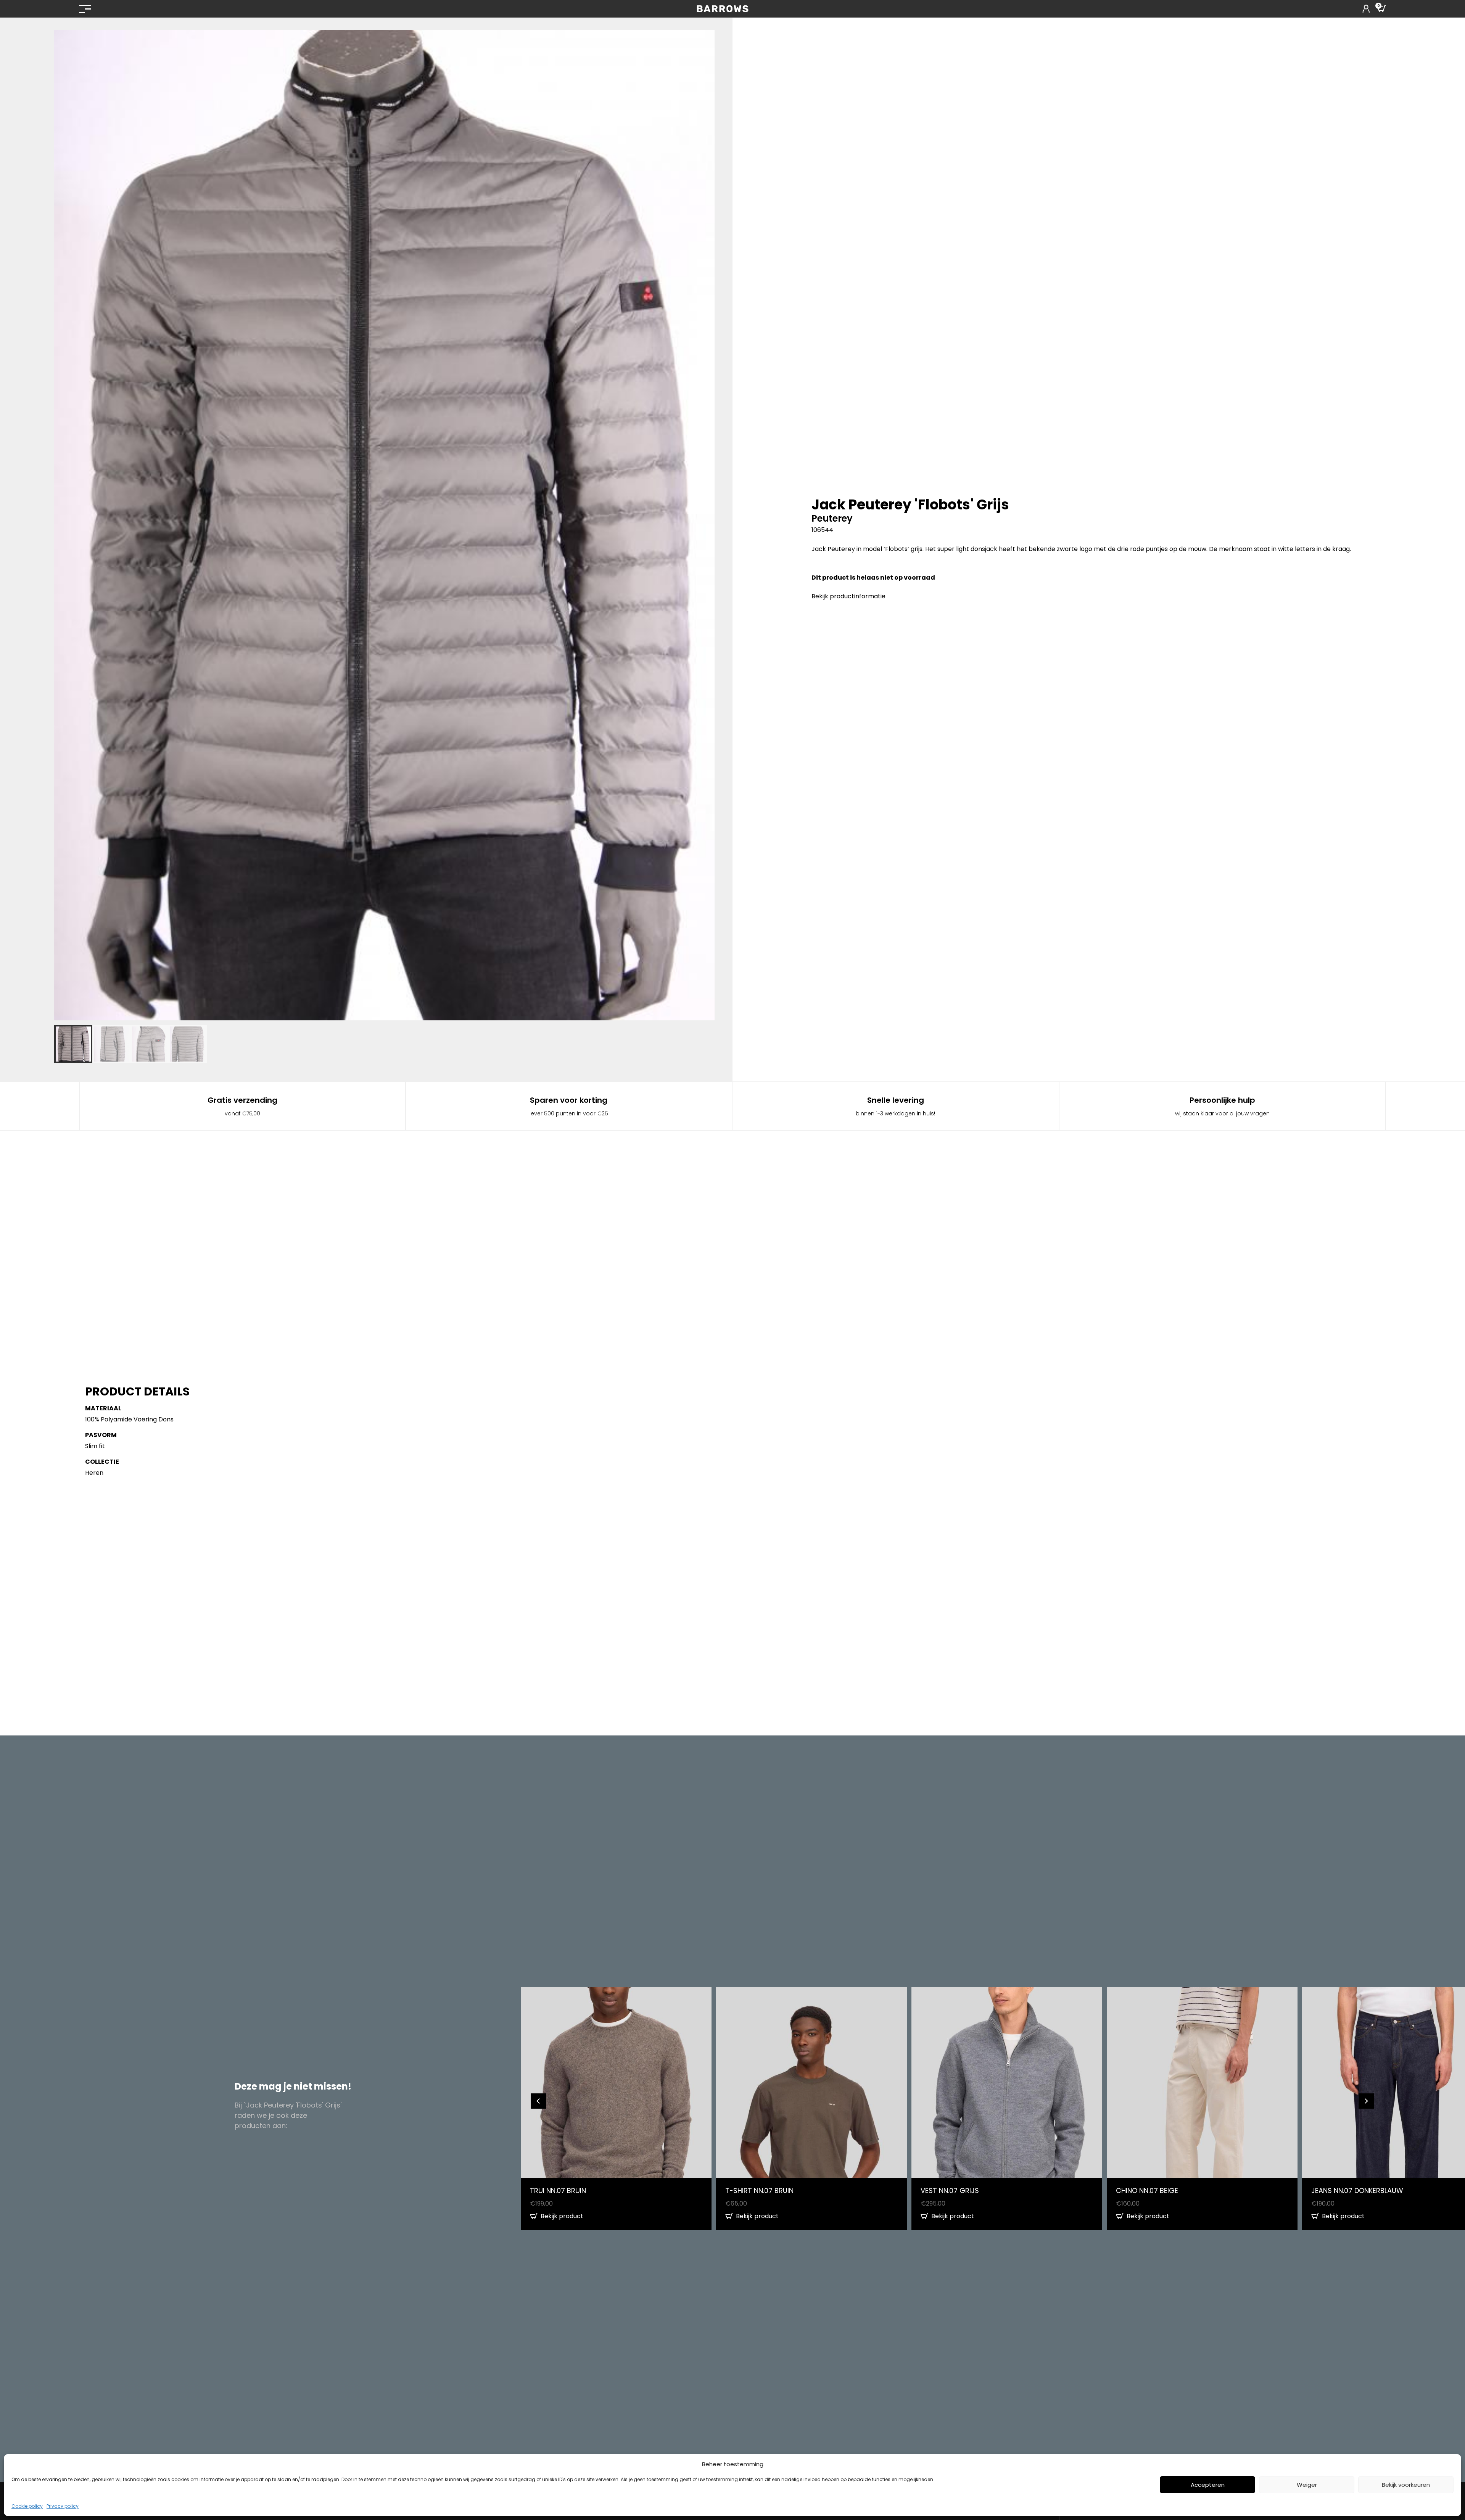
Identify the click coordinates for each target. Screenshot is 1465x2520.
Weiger (1307, 2485)
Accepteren (1208, 2485)
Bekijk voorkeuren (1406, 2485)
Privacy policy (63, 2506)
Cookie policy (27, 2506)
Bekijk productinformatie (848, 596)
